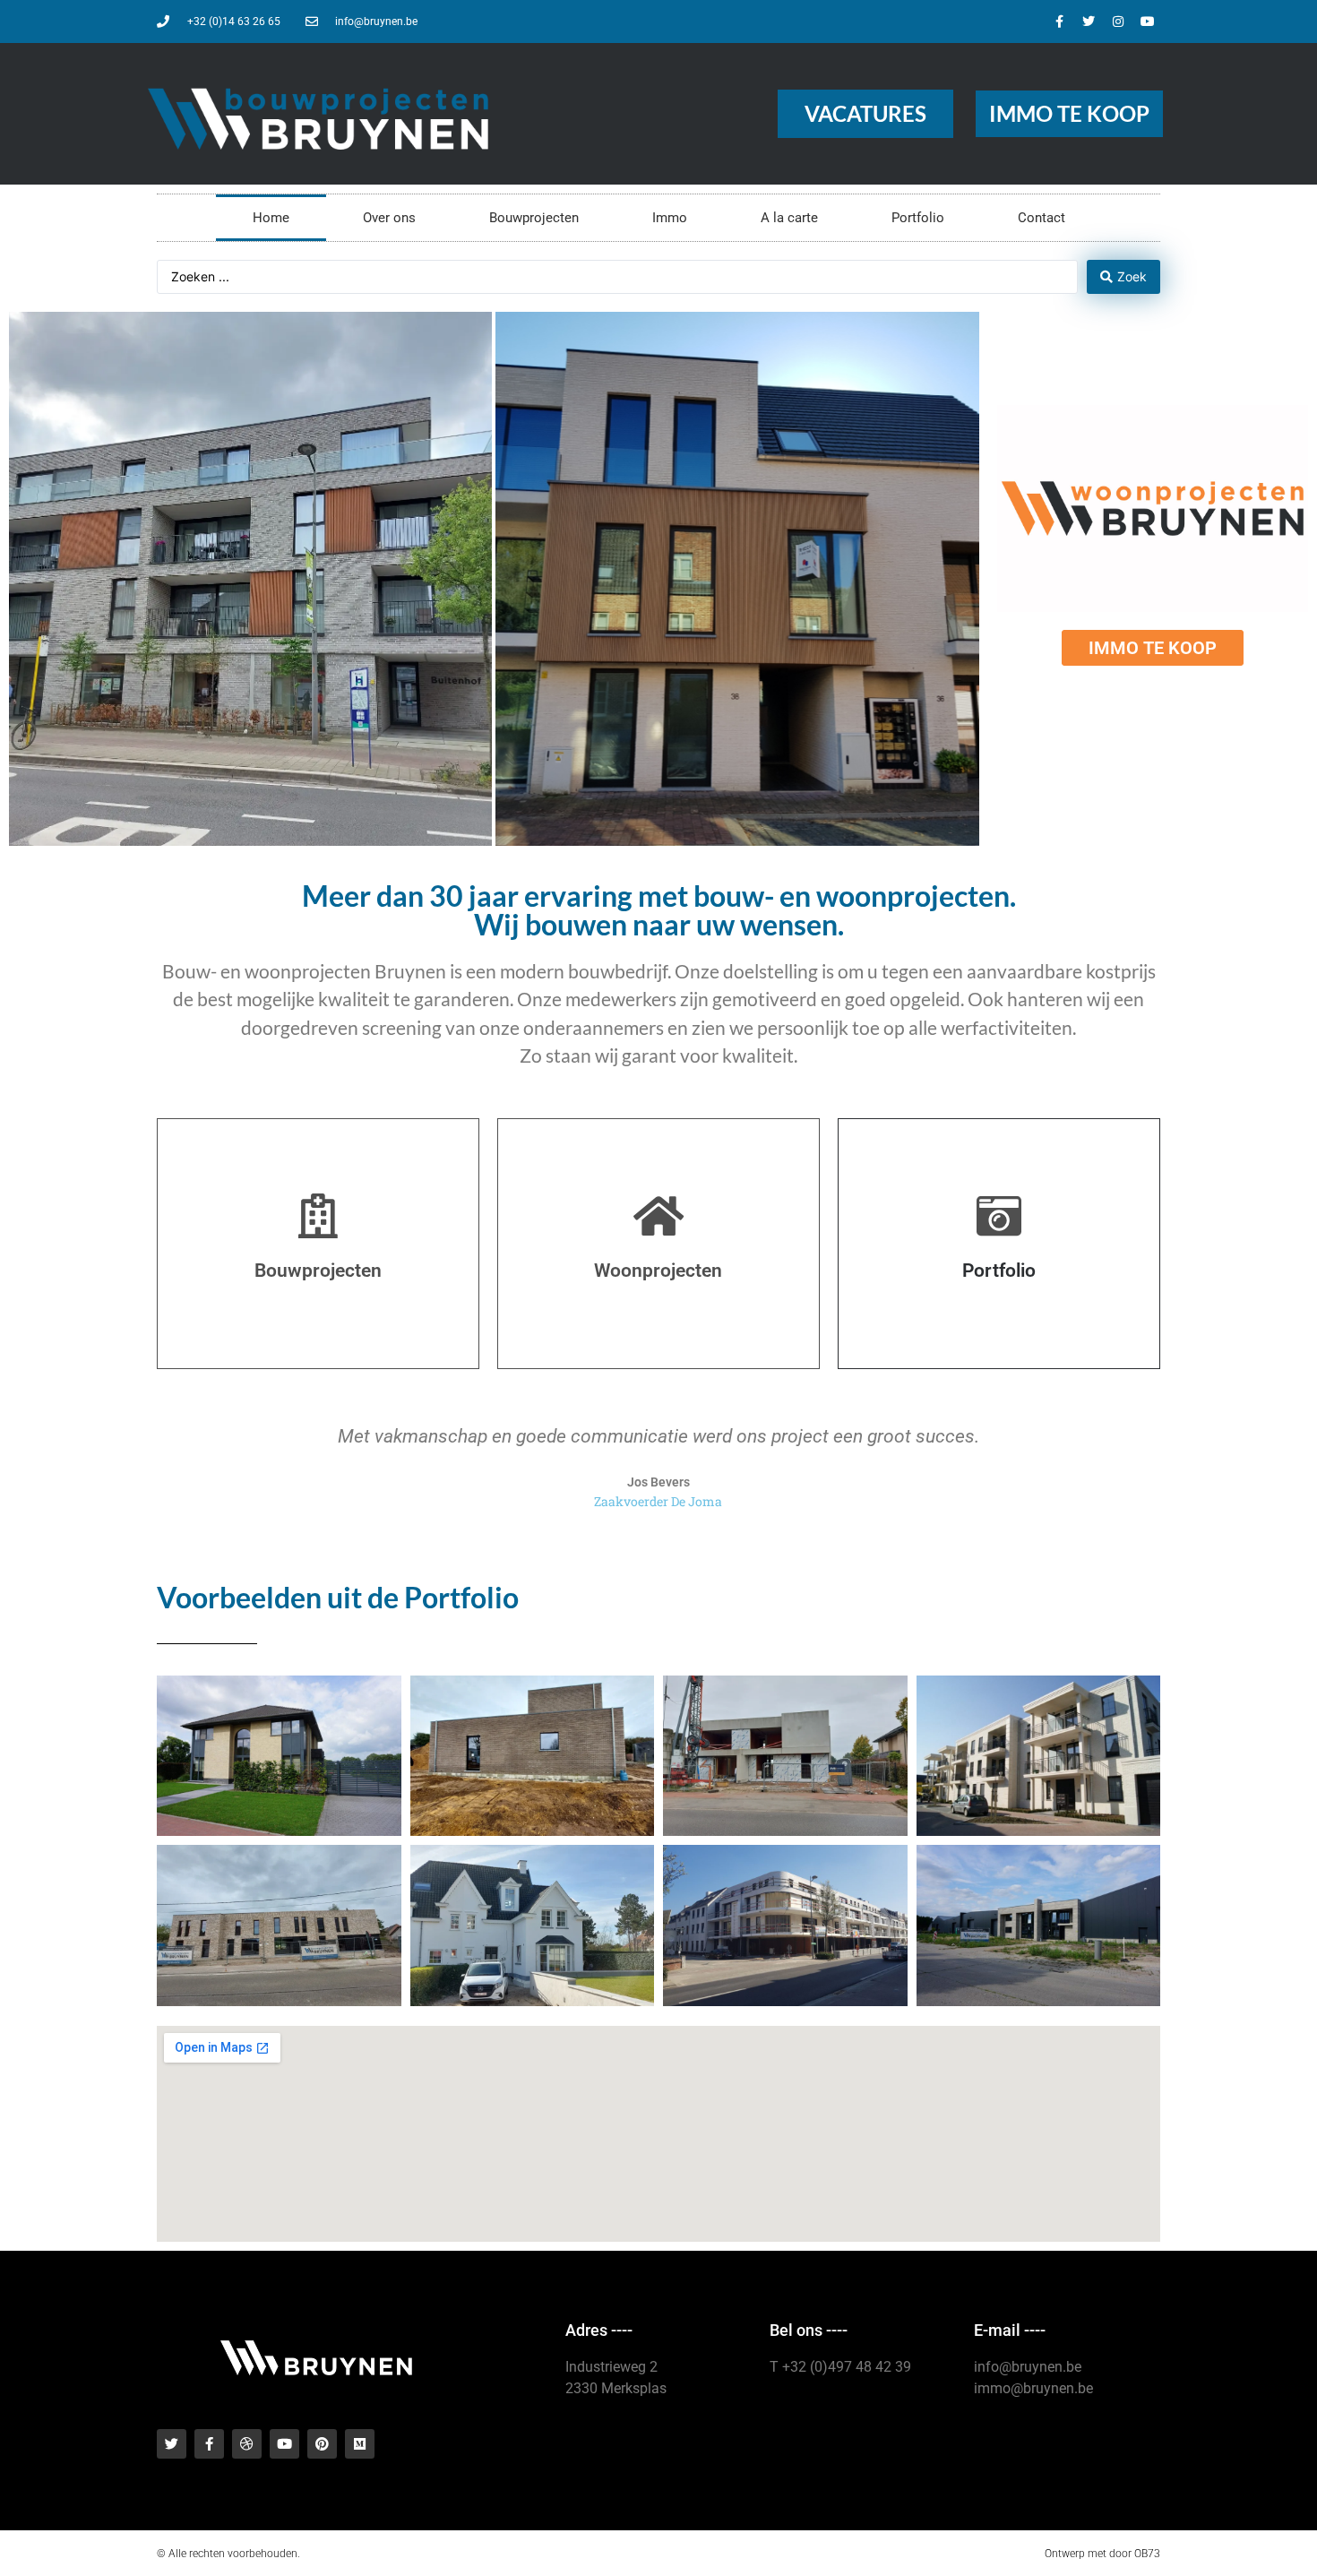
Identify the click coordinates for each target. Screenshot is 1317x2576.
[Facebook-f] (1059, 22)
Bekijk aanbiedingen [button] (605, 620)
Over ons (389, 218)
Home (271, 218)
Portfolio (918, 218)
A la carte (789, 218)
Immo (670, 218)
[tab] (250, 579)
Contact (1042, 218)
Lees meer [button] (88, 620)
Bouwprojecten (534, 218)
